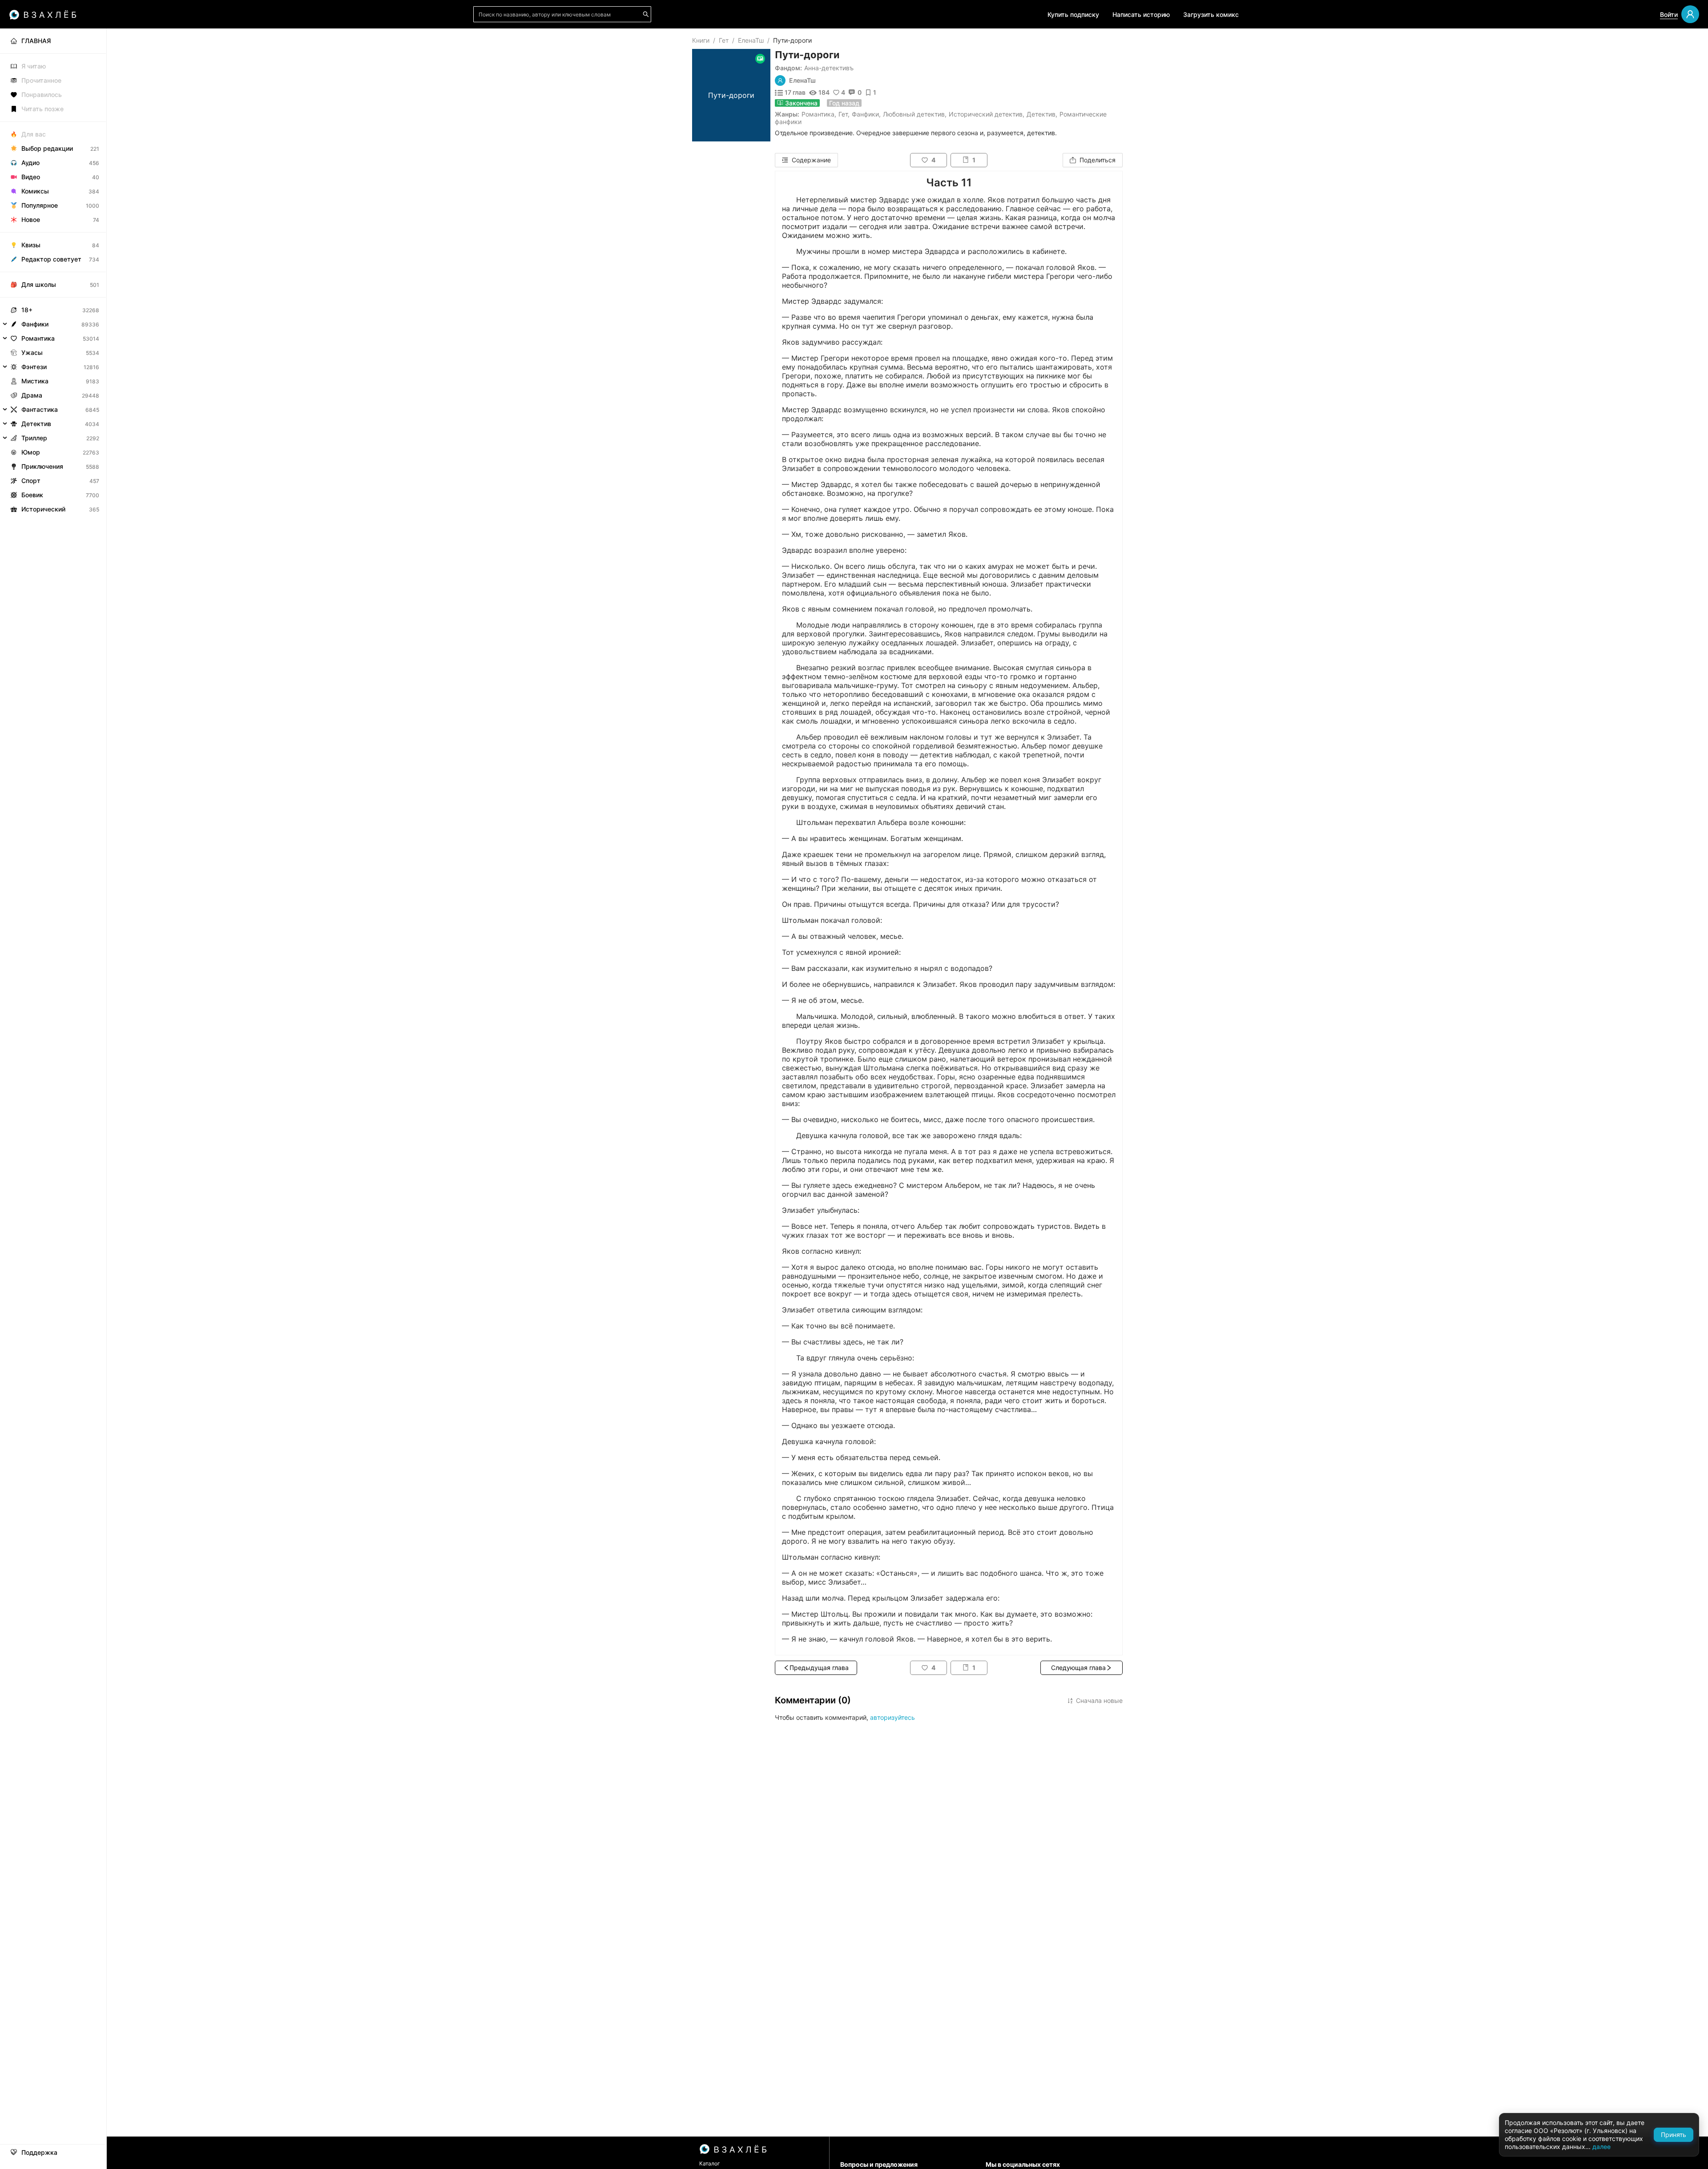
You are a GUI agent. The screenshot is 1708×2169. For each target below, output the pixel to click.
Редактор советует (51, 259)
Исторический (43, 509)
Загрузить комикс (1211, 14)
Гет (724, 40)
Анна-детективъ (829, 68)
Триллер (34, 438)
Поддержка (39, 2153)
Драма (32, 395)
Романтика (818, 114)
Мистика (35, 381)
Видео (31, 177)
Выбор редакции (47, 148)
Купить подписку (1073, 14)
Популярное (40, 205)
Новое (31, 219)
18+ (27, 310)
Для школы (39, 284)
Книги (701, 40)
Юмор (31, 452)
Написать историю (1141, 14)
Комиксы (35, 191)
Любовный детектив (914, 114)
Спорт (31, 481)
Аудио (30, 163)
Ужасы (32, 352)
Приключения (42, 466)
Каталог (710, 2163)
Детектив (1041, 114)
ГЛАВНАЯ (36, 41)
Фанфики (865, 114)
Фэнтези (34, 367)
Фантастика (40, 409)
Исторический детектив (986, 114)
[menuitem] (53, 41)
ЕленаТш (751, 40)
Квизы (31, 245)
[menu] (53, 272)
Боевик (32, 495)
